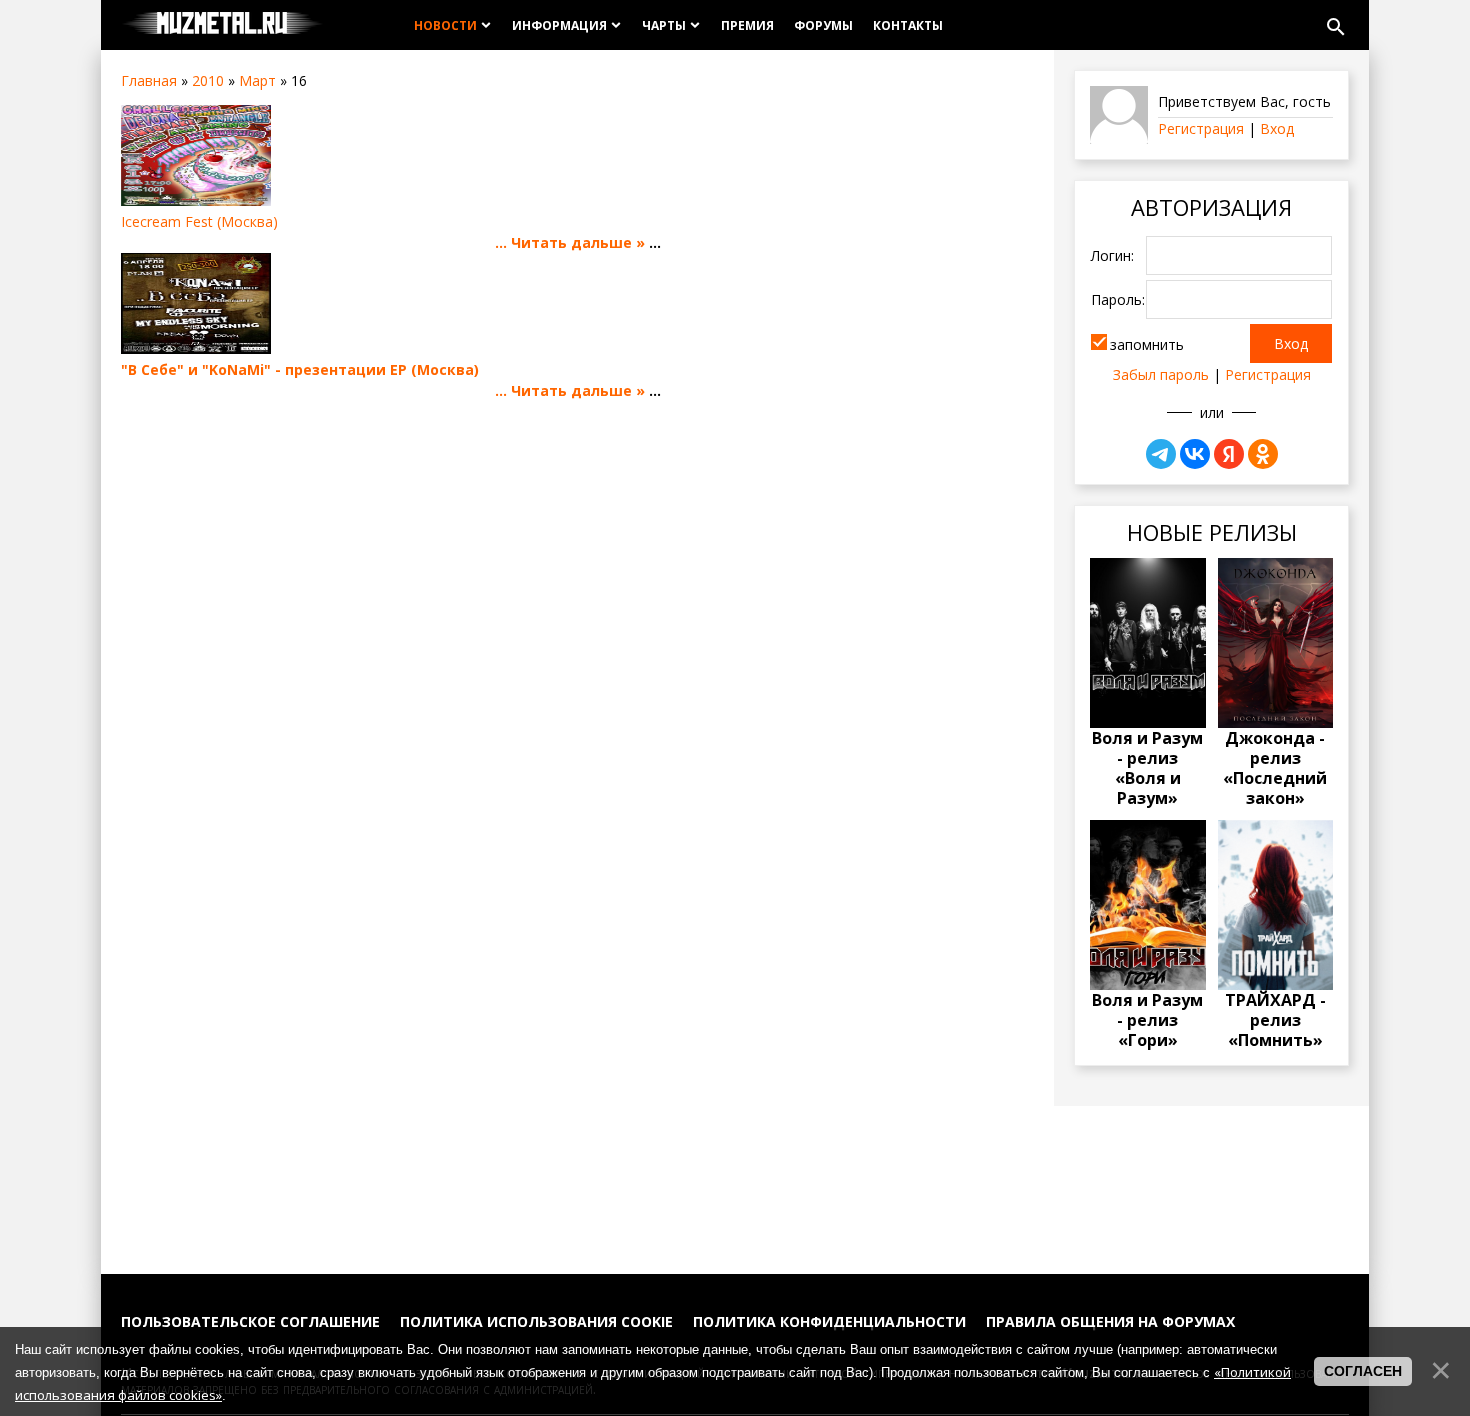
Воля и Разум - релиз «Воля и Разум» (1147, 768)
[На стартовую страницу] (222, 25)
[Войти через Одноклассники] (1263, 454)
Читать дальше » (578, 242)
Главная (149, 80)
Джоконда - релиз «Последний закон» (1275, 768)
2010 (208, 80)
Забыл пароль (1161, 374)
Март (257, 80)
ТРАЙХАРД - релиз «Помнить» (1275, 1020)
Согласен (1363, 1371)
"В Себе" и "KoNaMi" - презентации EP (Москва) (300, 369)
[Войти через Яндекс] (1229, 454)
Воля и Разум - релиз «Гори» (1147, 1020)
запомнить (1147, 344)
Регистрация (1201, 128)
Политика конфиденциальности (829, 1321)
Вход (1277, 128)
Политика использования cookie (536, 1321)
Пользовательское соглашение (250, 1321)
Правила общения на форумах (1110, 1321)
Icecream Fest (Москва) (199, 221)
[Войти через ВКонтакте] (1195, 454)
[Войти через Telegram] (1161, 454)
